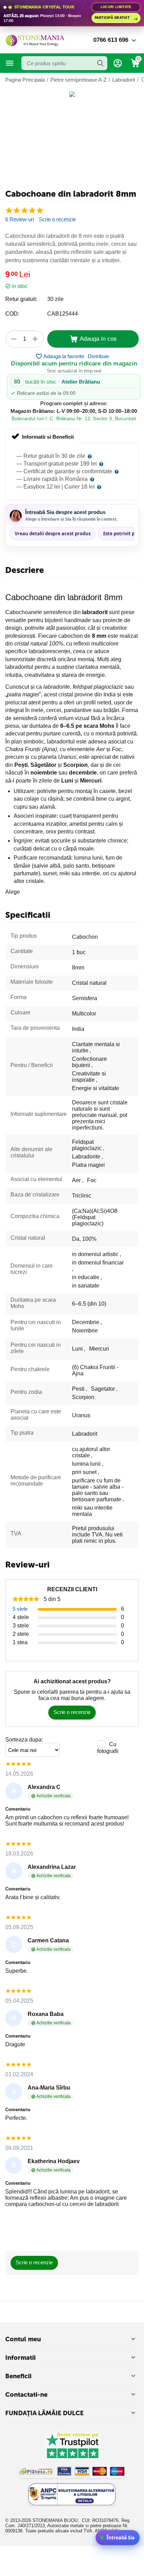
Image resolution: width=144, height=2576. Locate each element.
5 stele (20, 1609)
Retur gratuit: (21, 299)
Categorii (10, 63)
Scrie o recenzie (57, 219)
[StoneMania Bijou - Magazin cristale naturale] (35, 40)
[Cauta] (100, 63)
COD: (12, 314)
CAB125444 (63, 314)
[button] (98, 356)
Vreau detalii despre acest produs (53, 534)
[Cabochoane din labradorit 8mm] (72, 94)
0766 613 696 (111, 40)
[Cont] (118, 63)
